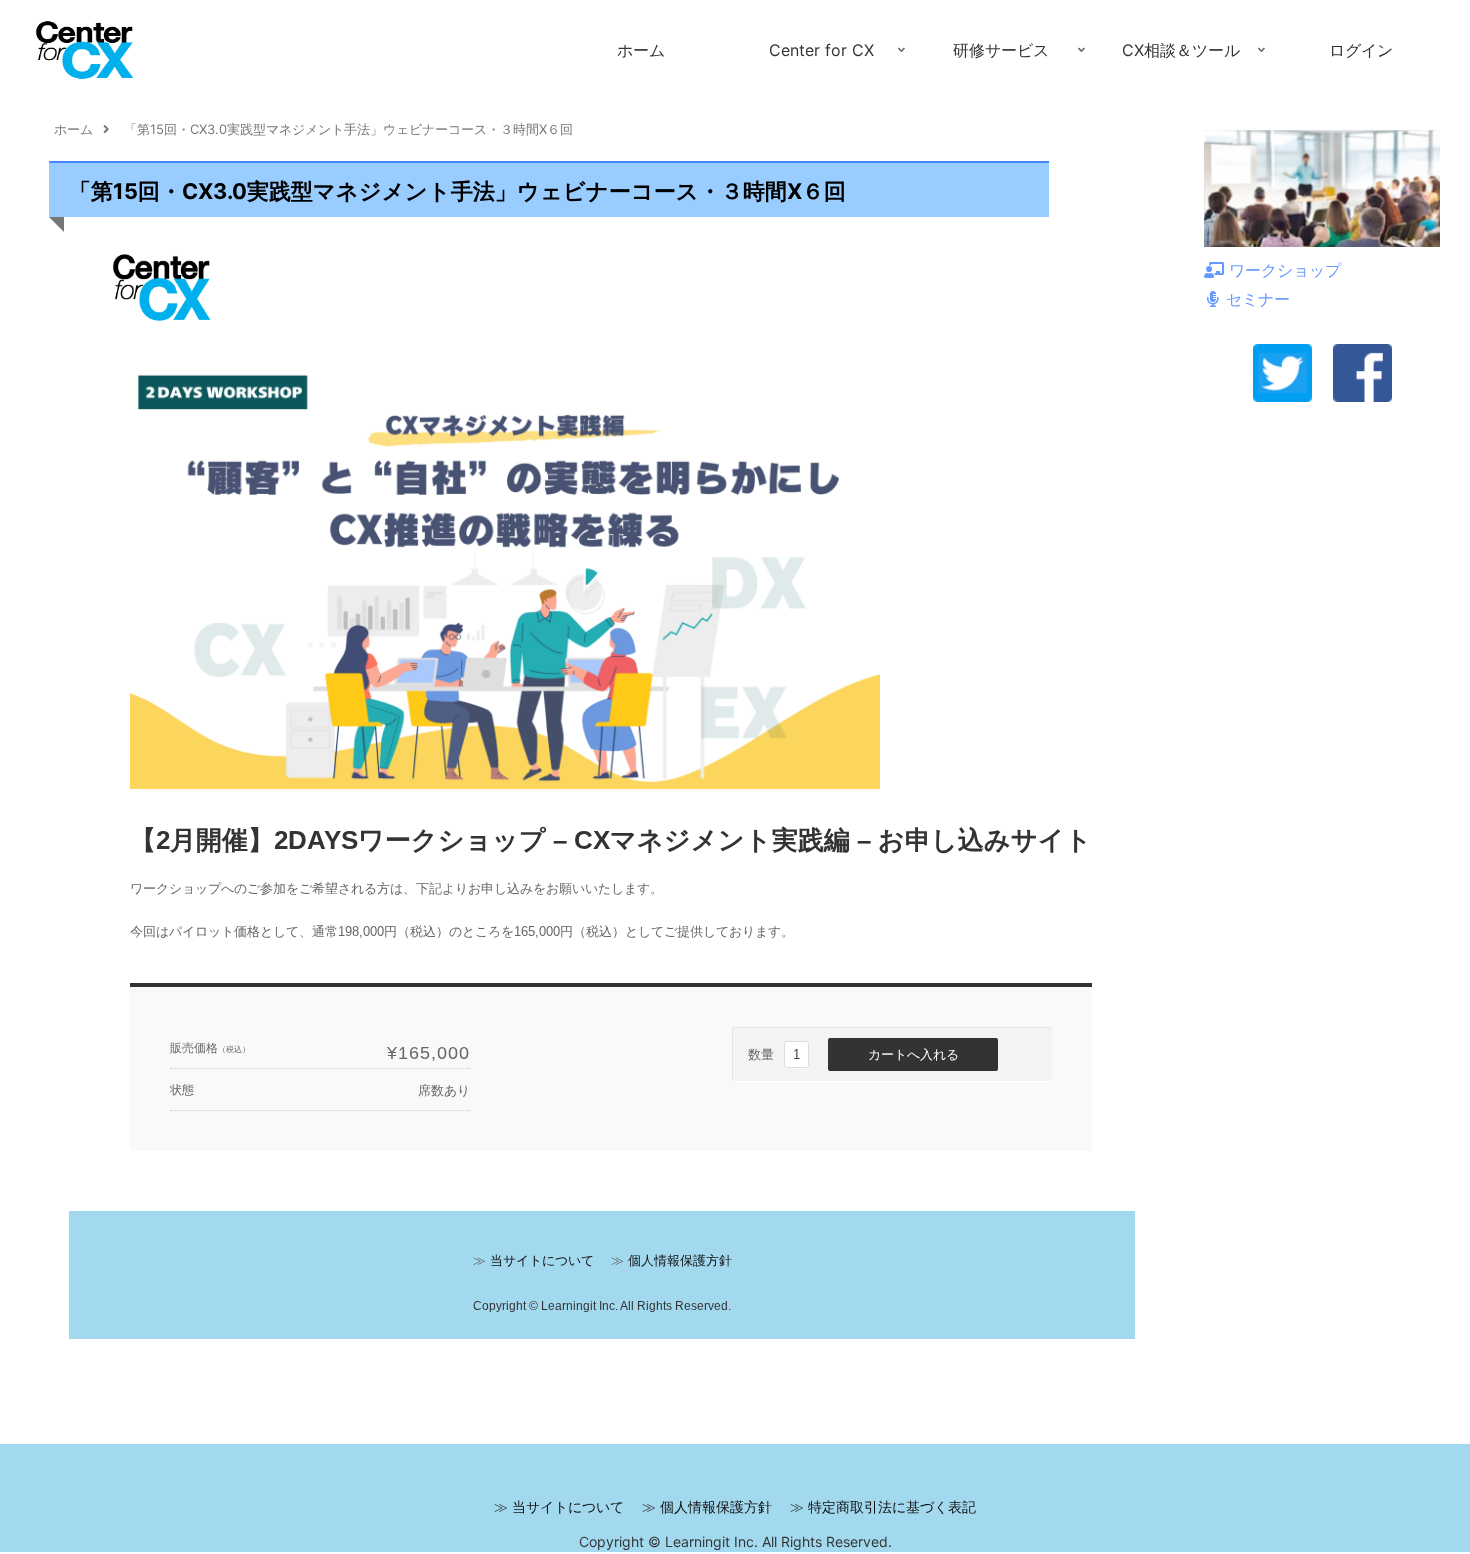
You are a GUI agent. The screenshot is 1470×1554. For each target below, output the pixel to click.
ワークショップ (1285, 270)
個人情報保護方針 (716, 1506)
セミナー (1258, 299)
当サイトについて (568, 1506)
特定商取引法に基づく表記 (892, 1506)
